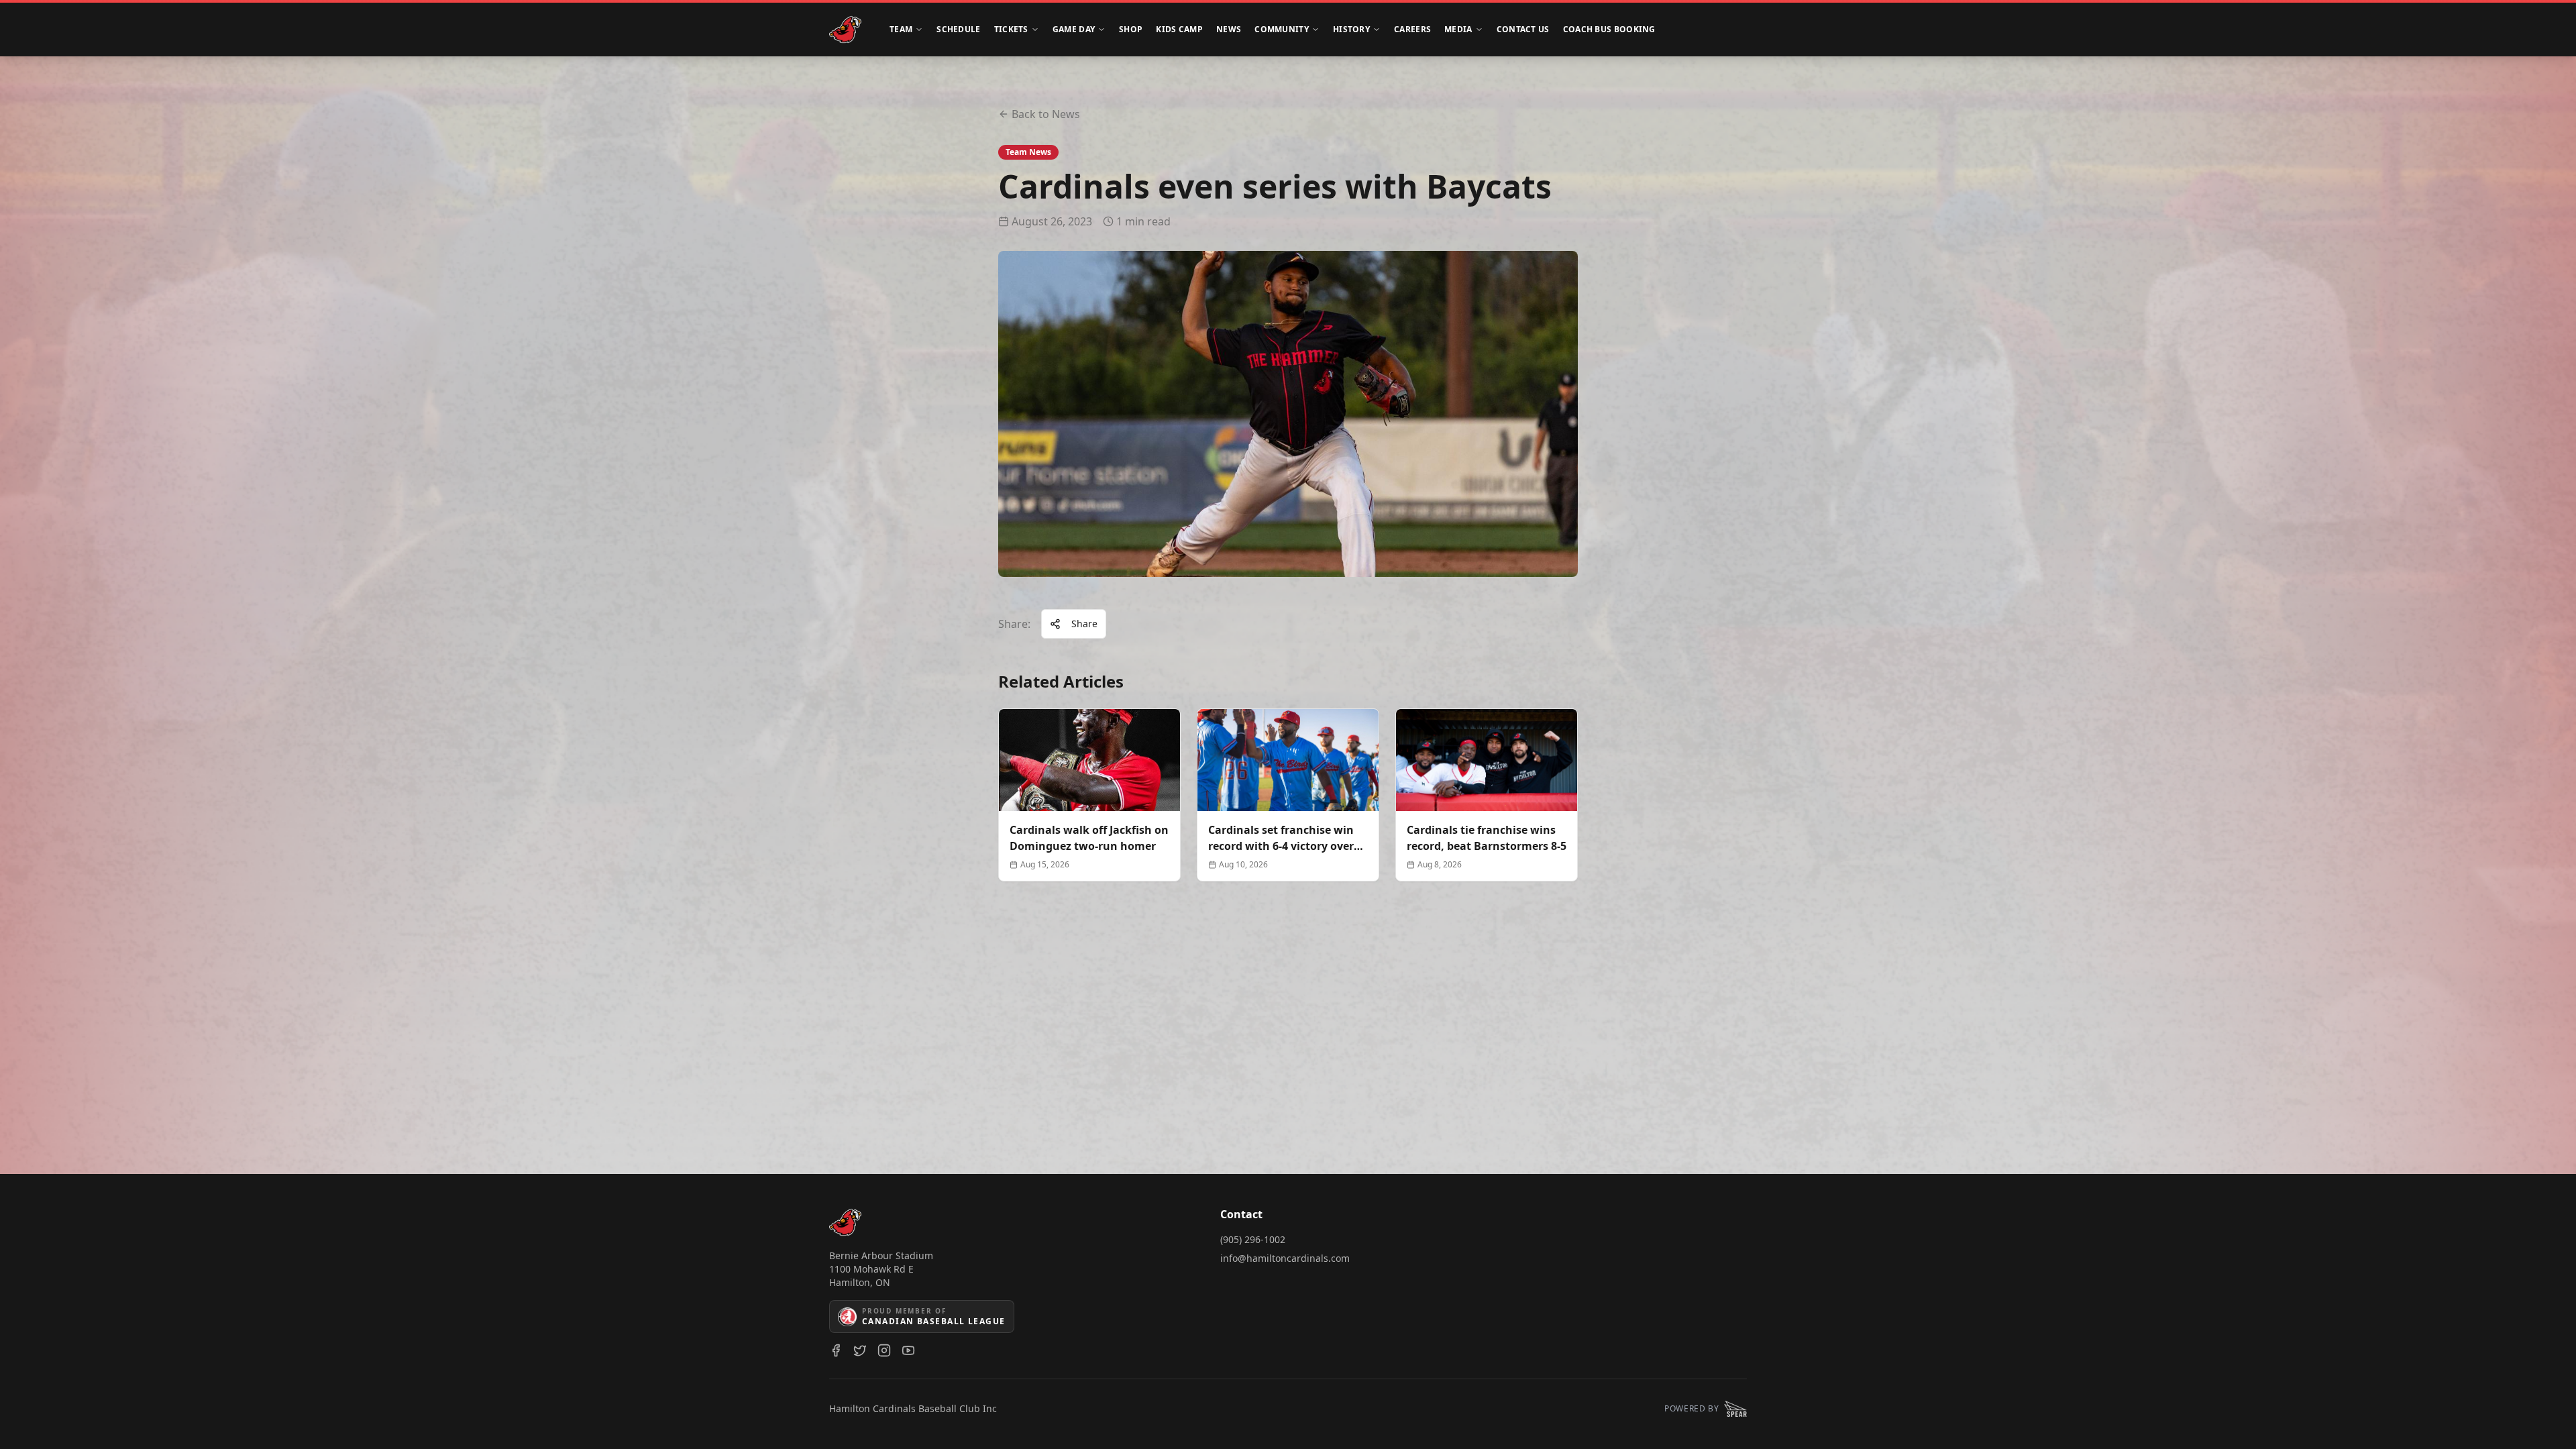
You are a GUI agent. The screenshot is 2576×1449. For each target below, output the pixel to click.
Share (1084, 624)
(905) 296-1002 (1253, 1239)
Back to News (1046, 114)
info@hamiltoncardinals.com (1285, 1258)
